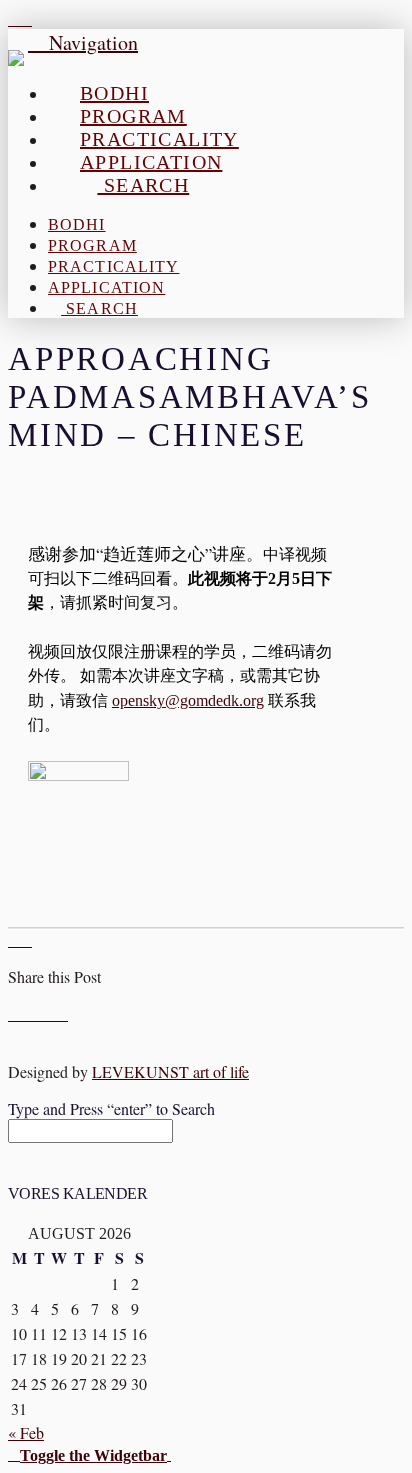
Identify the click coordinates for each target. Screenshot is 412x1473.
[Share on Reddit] (62, 1013)
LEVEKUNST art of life (170, 1071)
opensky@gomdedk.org (188, 700)
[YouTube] (14, 18)
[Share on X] (26, 1013)
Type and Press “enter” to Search (111, 1108)
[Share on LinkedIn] (38, 1013)
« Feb (26, 1432)
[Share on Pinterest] (50, 1013)
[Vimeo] (26, 18)
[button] (89, 1453)
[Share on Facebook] (14, 1013)
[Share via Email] (74, 1013)
